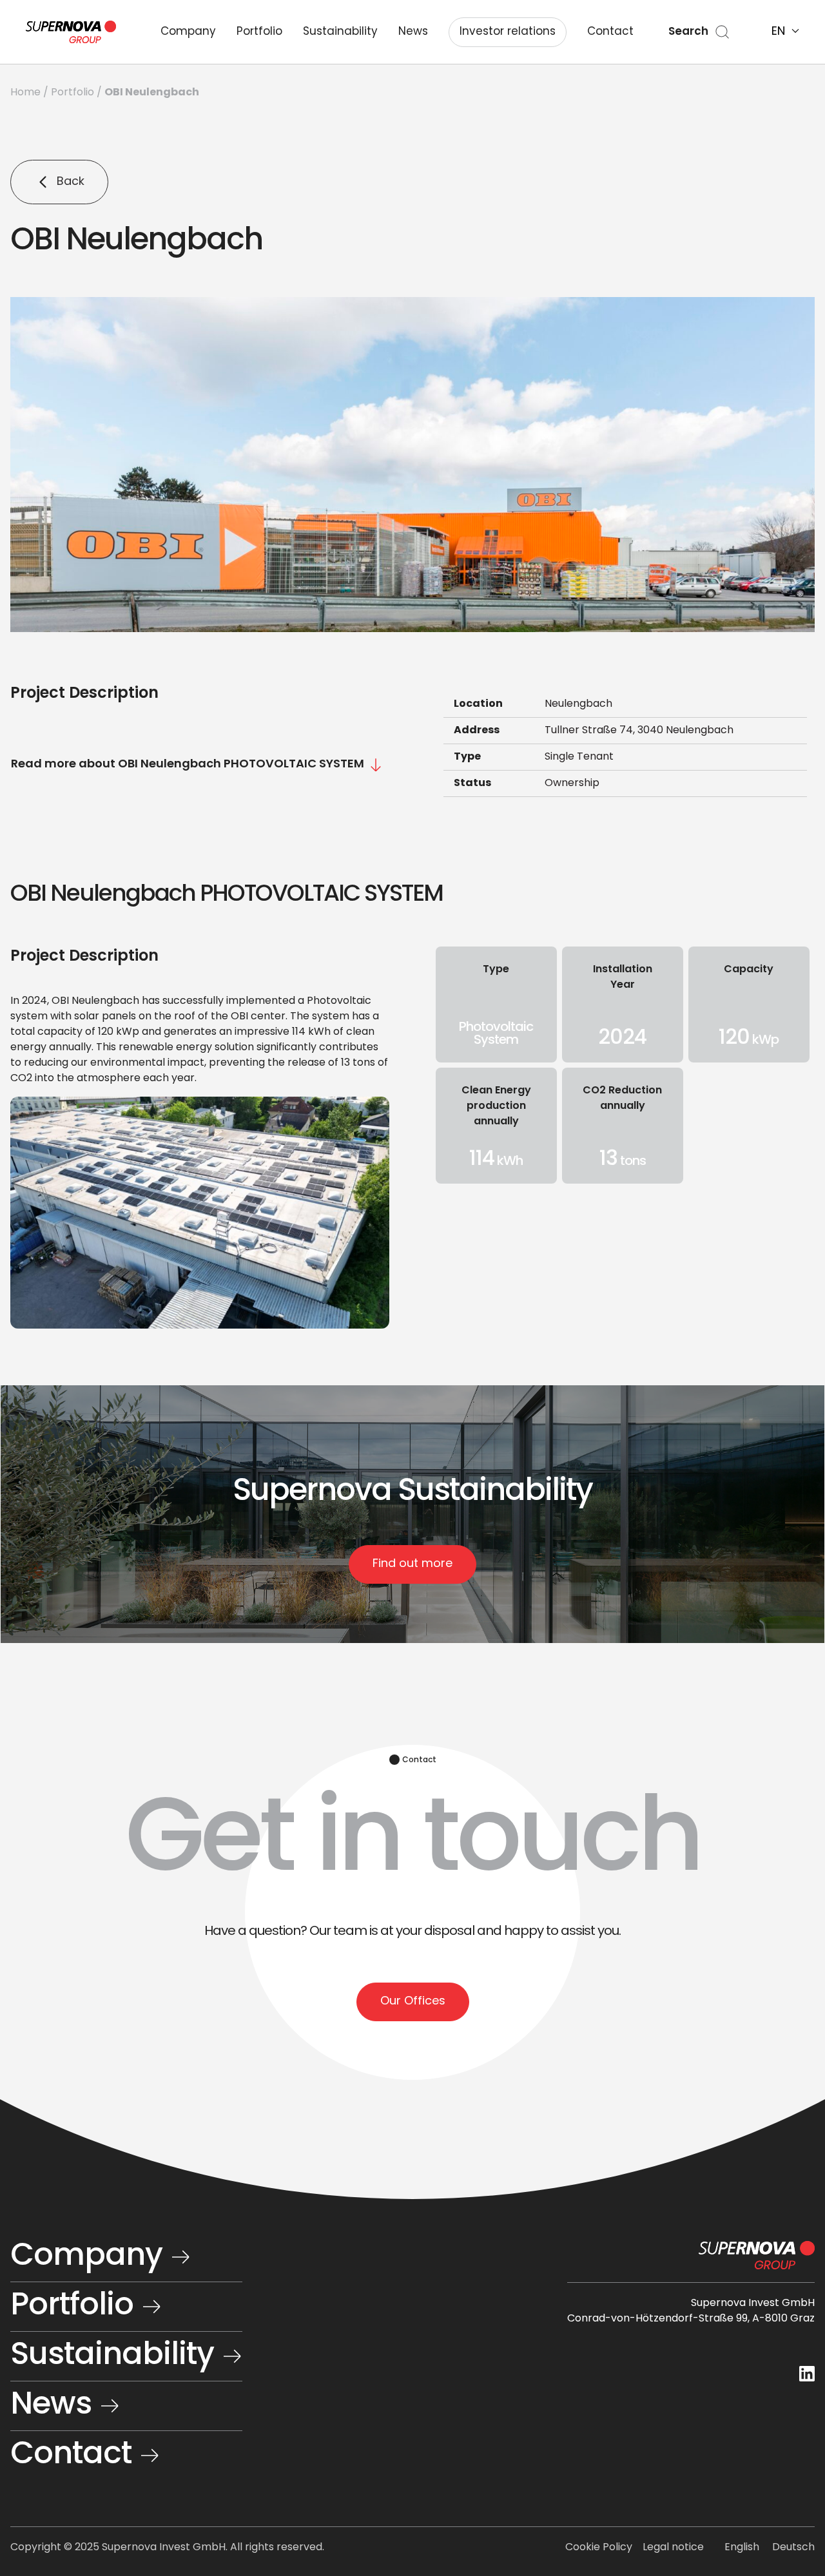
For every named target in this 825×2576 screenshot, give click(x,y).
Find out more (412, 1564)
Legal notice (673, 2548)
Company (188, 32)
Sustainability (340, 32)
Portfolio (259, 32)
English (742, 2548)
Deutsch (793, 2548)
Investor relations (508, 32)
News (413, 32)
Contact (610, 32)
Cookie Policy (599, 2548)
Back (71, 182)
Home (25, 93)
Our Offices (413, 2002)
